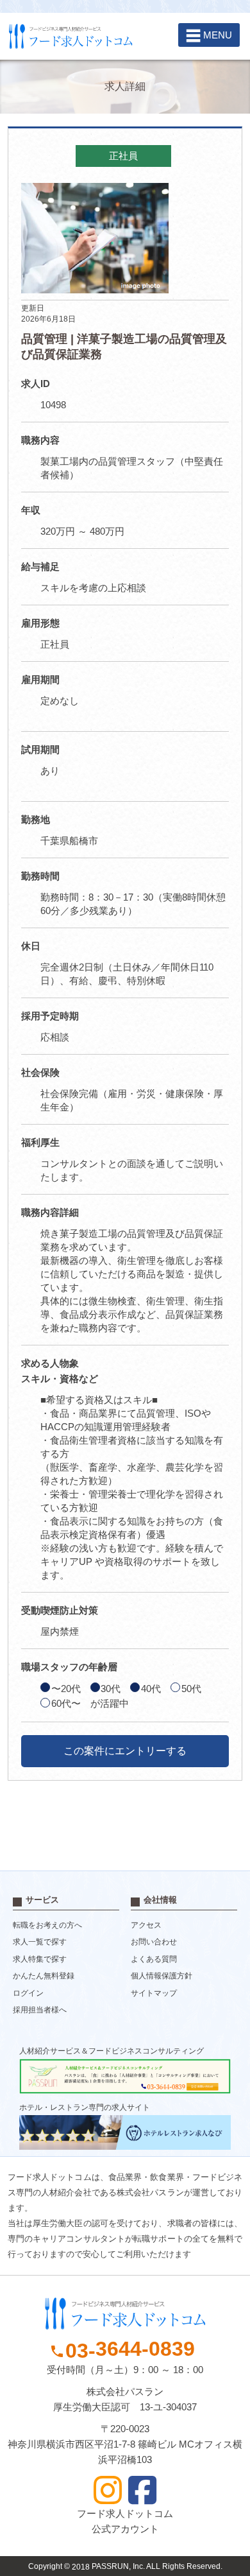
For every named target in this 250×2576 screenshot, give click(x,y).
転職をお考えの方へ (47, 1925)
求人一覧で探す (40, 1942)
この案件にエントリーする (125, 1751)
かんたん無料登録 (44, 1976)
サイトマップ (154, 1993)
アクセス (146, 1925)
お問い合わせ (154, 1942)
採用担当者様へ (40, 2010)
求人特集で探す (40, 1959)
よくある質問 (154, 1959)
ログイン (28, 1993)
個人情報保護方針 (162, 1976)
